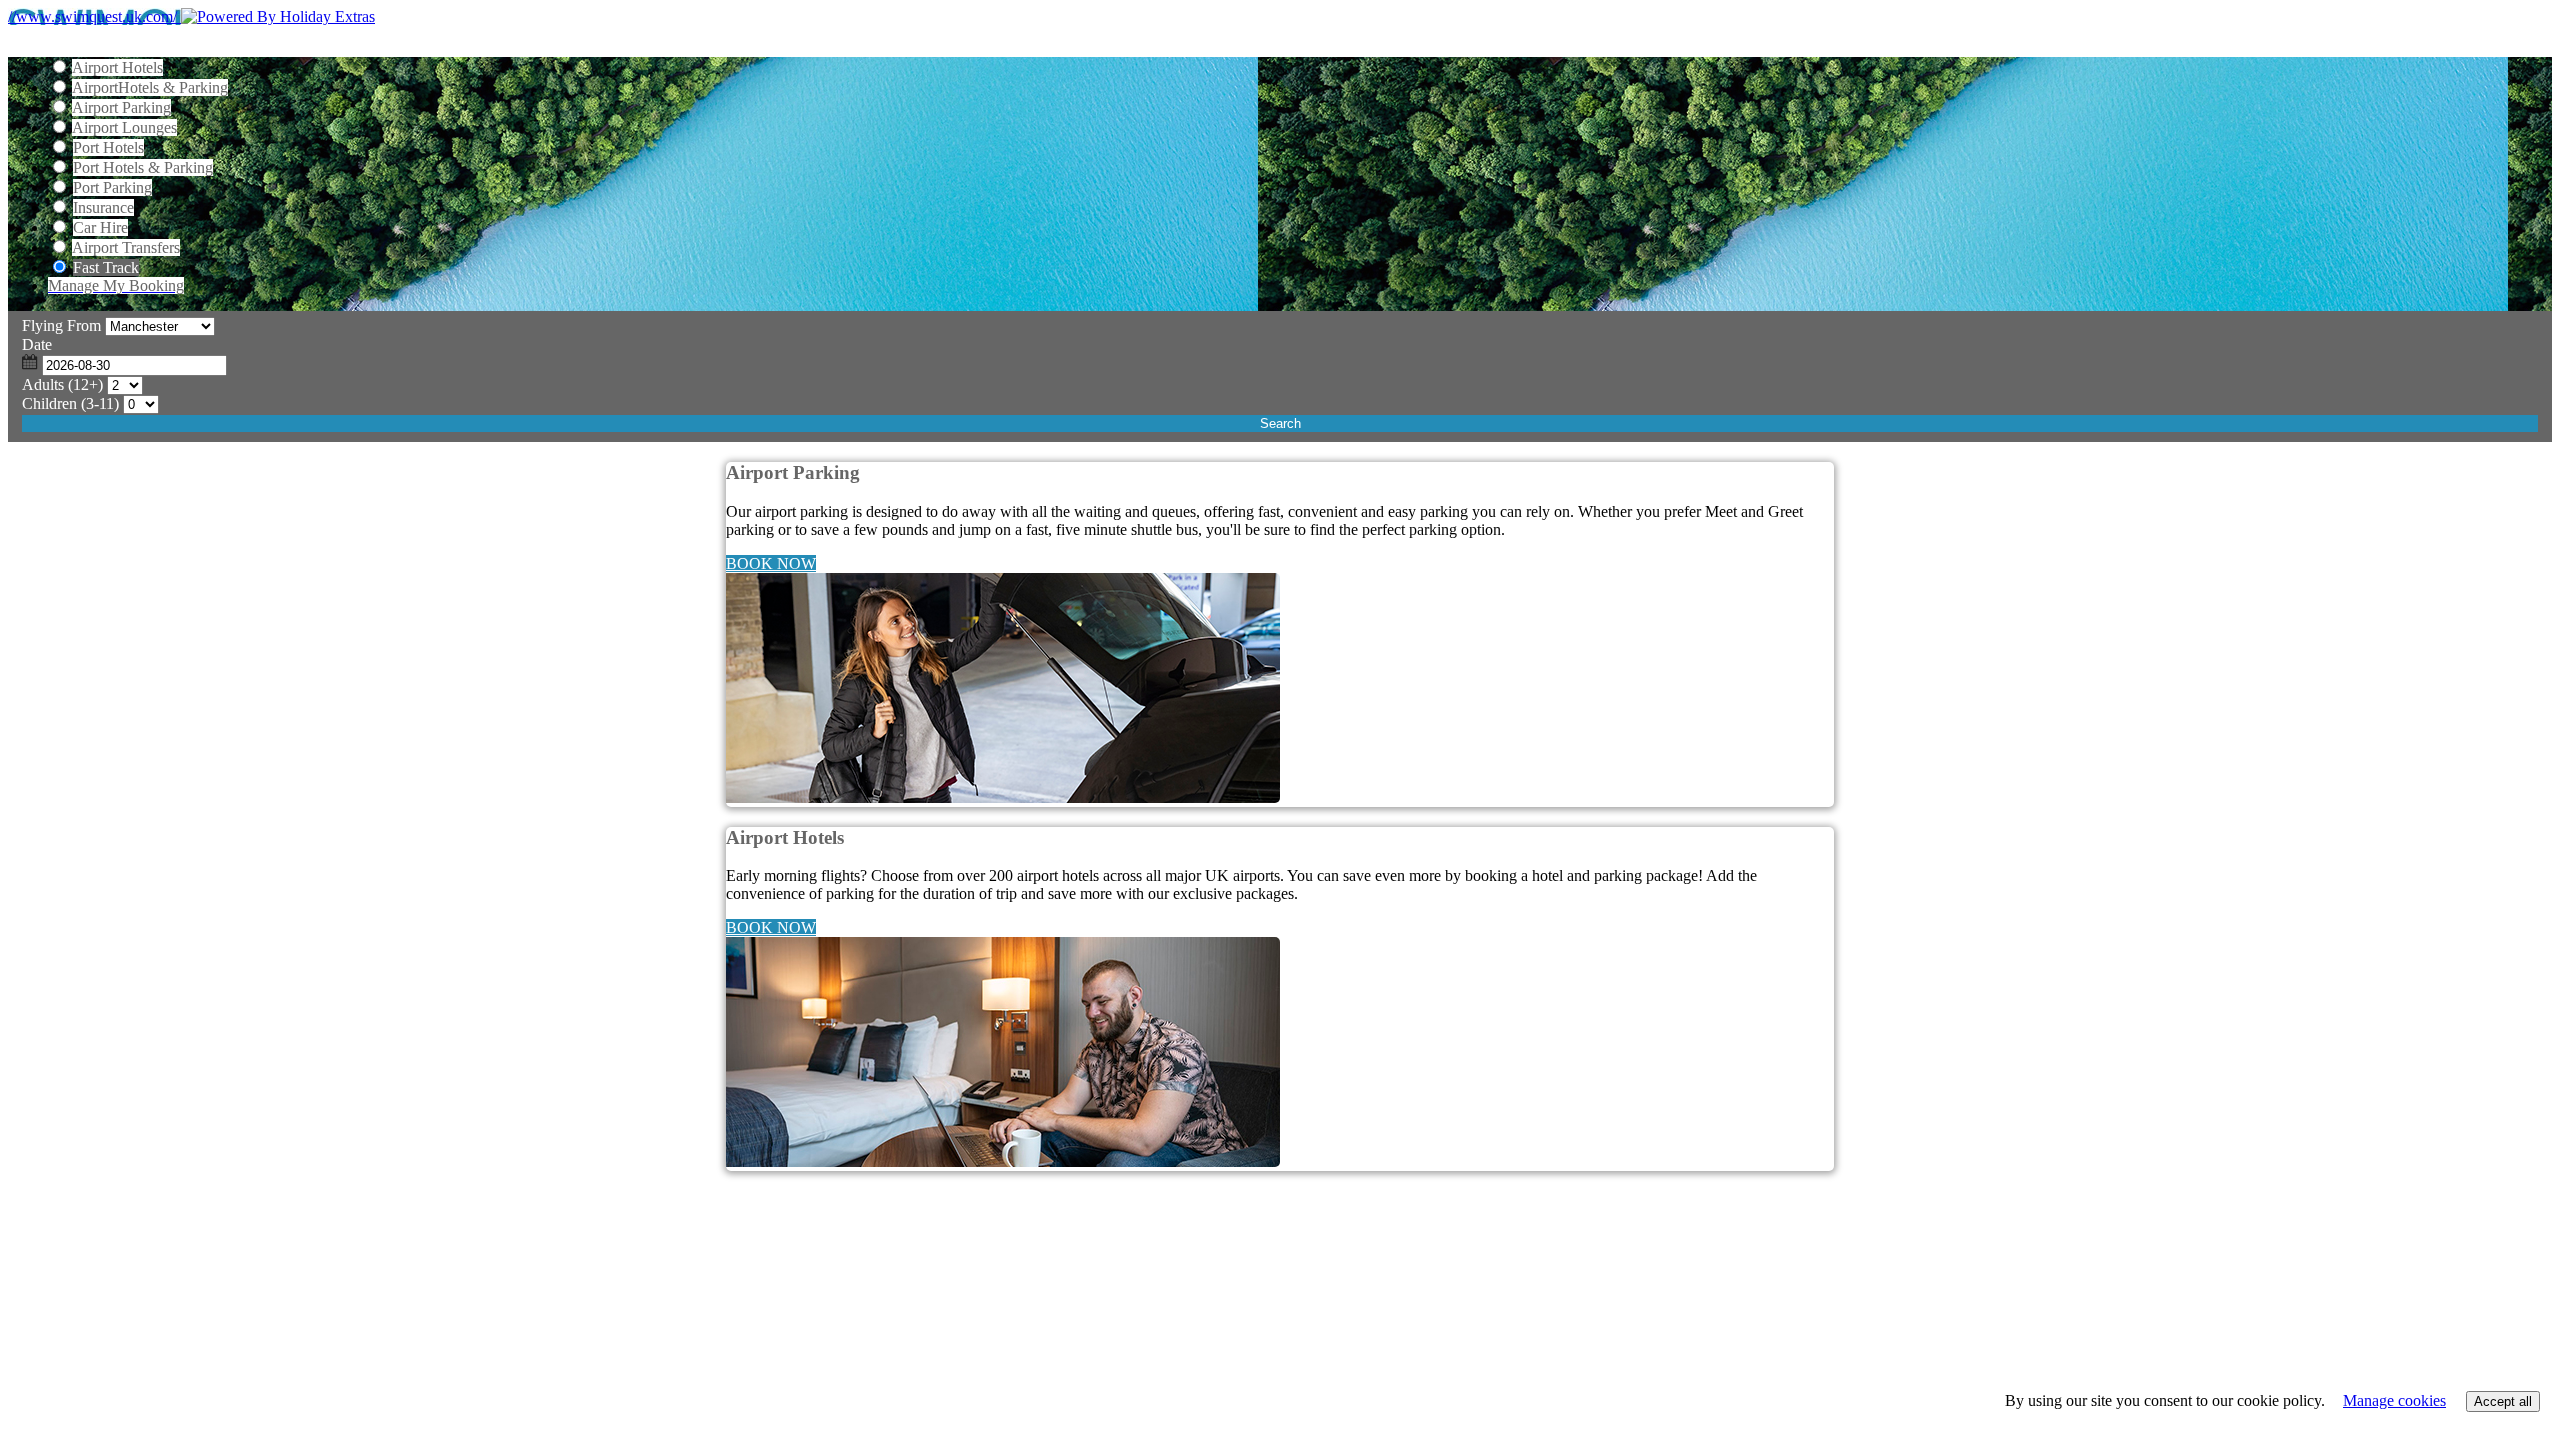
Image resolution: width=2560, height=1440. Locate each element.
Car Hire (100, 227)
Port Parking (112, 187)
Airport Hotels (117, 67)
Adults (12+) (62, 384)
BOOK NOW (771, 563)
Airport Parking (121, 107)
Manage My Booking (116, 285)
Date (37, 344)
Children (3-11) (70, 403)
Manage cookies (2394, 1400)
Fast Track (106, 267)
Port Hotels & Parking (143, 167)
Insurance (103, 207)
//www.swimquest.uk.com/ (94, 16)
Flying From (61, 325)
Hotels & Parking (150, 87)
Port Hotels (108, 147)
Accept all (2503, 1401)
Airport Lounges (124, 127)
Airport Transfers (126, 247)
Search (1280, 423)
